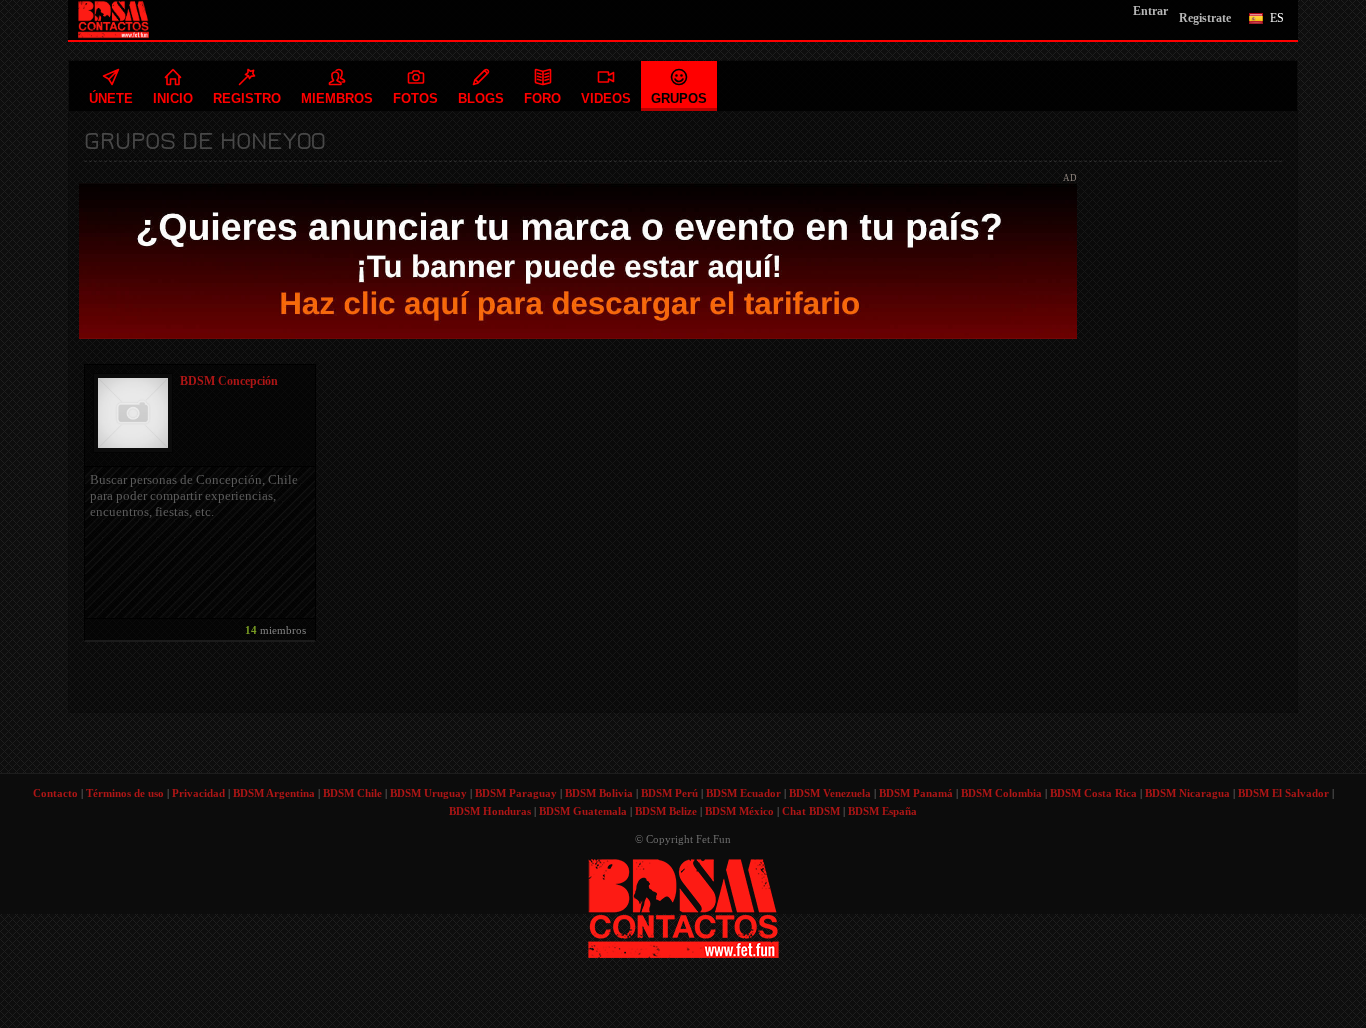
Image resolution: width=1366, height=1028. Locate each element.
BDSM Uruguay (428, 793)
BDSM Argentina (274, 793)
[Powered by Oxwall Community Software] (683, 906)
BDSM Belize (666, 811)
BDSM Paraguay (516, 793)
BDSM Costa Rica (1093, 793)
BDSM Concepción (229, 381)
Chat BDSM (811, 811)
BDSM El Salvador (1283, 793)
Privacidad (198, 793)
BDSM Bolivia (599, 793)
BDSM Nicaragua (1187, 793)
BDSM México (739, 811)
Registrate (1205, 18)
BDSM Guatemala (583, 811)
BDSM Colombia (1001, 793)
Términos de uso (125, 793)
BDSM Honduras (490, 811)
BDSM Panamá (916, 793)
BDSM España (882, 811)
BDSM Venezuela (830, 793)
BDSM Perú (669, 793)
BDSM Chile (352, 793)
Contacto (55, 793)
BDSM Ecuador (743, 793)
